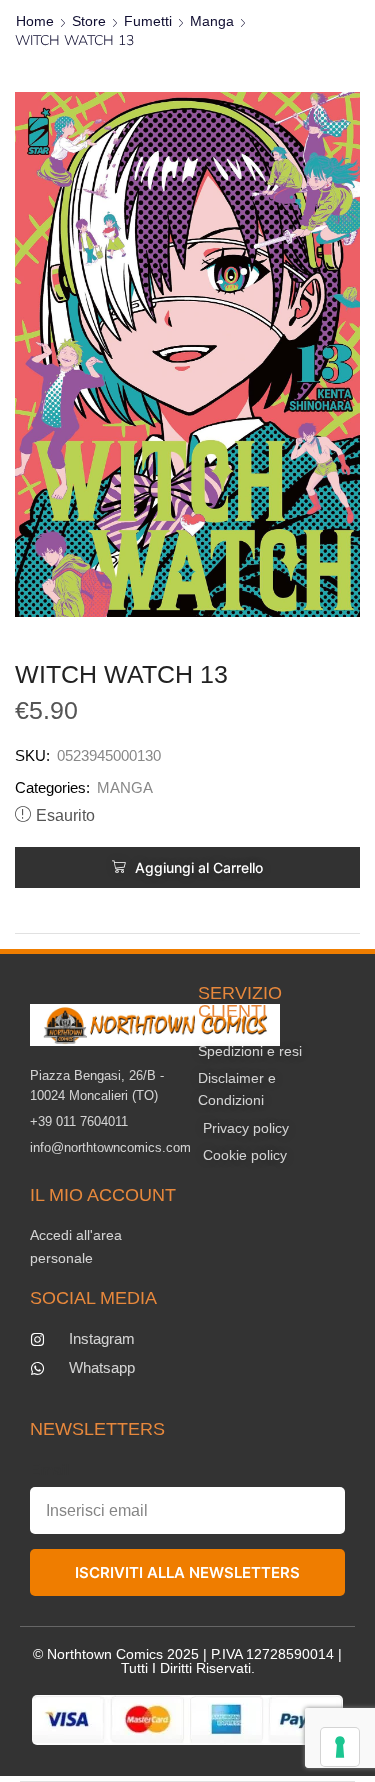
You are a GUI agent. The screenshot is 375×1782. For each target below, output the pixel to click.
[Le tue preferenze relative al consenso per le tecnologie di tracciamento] (340, 1747)
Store (89, 21)
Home (35, 21)
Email (49, 1469)
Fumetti (148, 21)
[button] (187, 867)
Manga (212, 21)
